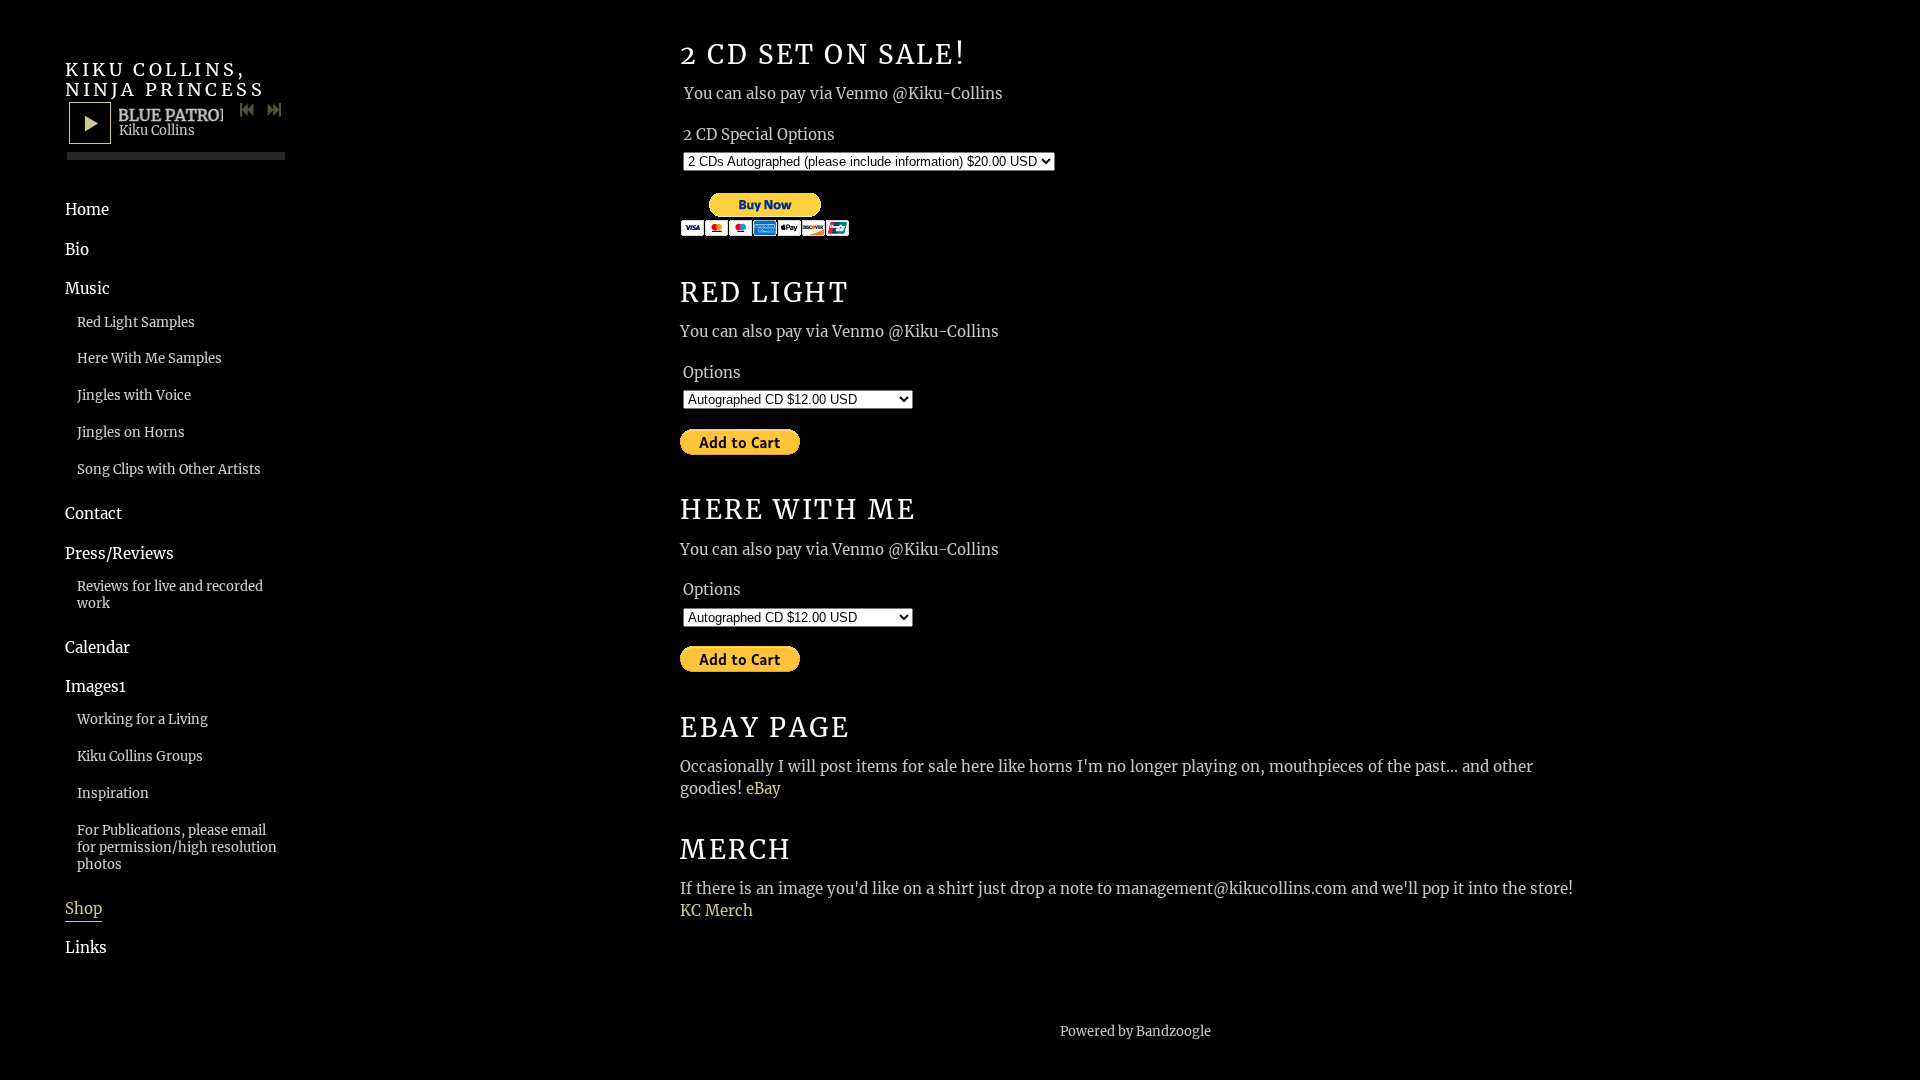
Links (86, 947)
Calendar (97, 647)
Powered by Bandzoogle (1135, 1031)
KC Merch (716, 910)
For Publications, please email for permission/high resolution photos (177, 847)
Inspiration (113, 793)
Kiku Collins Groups (140, 756)
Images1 (95, 686)
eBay (763, 788)
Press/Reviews (119, 553)
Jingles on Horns (131, 432)
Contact (93, 513)
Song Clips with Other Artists (169, 469)
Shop (83, 908)
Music (87, 288)
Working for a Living (142, 719)
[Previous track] (247, 110)
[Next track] (274, 110)
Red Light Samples (136, 322)
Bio (77, 249)
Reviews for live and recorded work (170, 595)
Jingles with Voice (134, 395)
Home (87, 209)
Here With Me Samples (149, 358)
